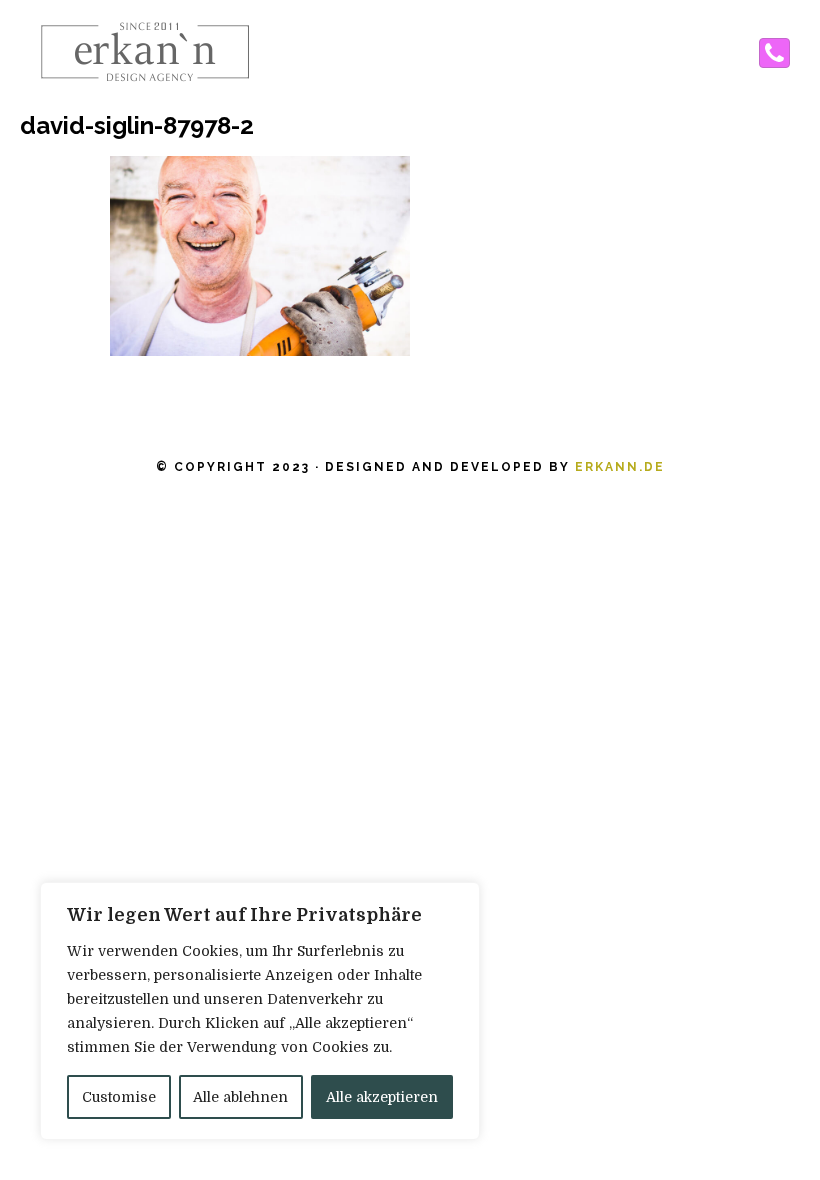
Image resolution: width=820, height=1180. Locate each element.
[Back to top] (764, 1124)
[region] (260, 1011)
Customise (119, 1097)
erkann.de (620, 467)
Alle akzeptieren (382, 1097)
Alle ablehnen (240, 1097)
